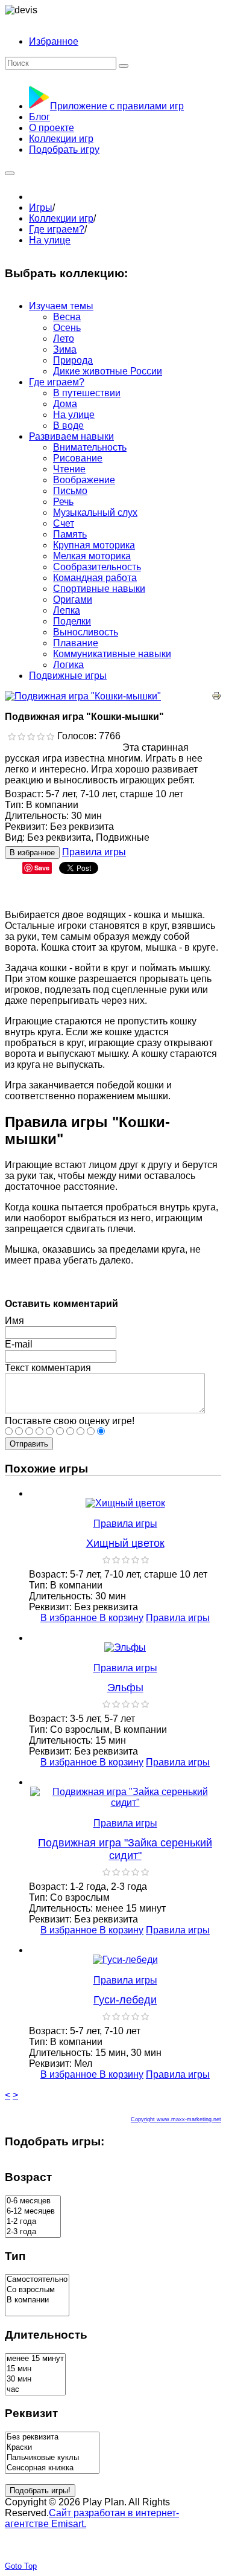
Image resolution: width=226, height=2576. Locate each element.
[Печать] (216, 697)
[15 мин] (35, 2369)
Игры (41, 207)
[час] (35, 2390)
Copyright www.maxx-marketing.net (176, 2119)
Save (42, 868)
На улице (50, 240)
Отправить (29, 1444)
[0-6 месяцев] (33, 2201)
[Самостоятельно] (37, 2280)
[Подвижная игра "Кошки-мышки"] (83, 696)
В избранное (32, 853)
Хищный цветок (125, 1543)
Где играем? (57, 229)
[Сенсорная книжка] (52, 2468)
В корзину (121, 1618)
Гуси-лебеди (125, 2000)
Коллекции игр (61, 218)
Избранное (54, 41)
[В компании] (37, 2300)
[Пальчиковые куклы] (52, 2458)
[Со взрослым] (37, 2290)
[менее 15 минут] (35, 2359)
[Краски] (52, 2448)
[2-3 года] (33, 2232)
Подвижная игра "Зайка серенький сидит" (125, 1849)
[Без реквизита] (52, 2437)
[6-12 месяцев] (33, 2211)
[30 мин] (35, 2379)
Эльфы (125, 1688)
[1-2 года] (33, 2222)
